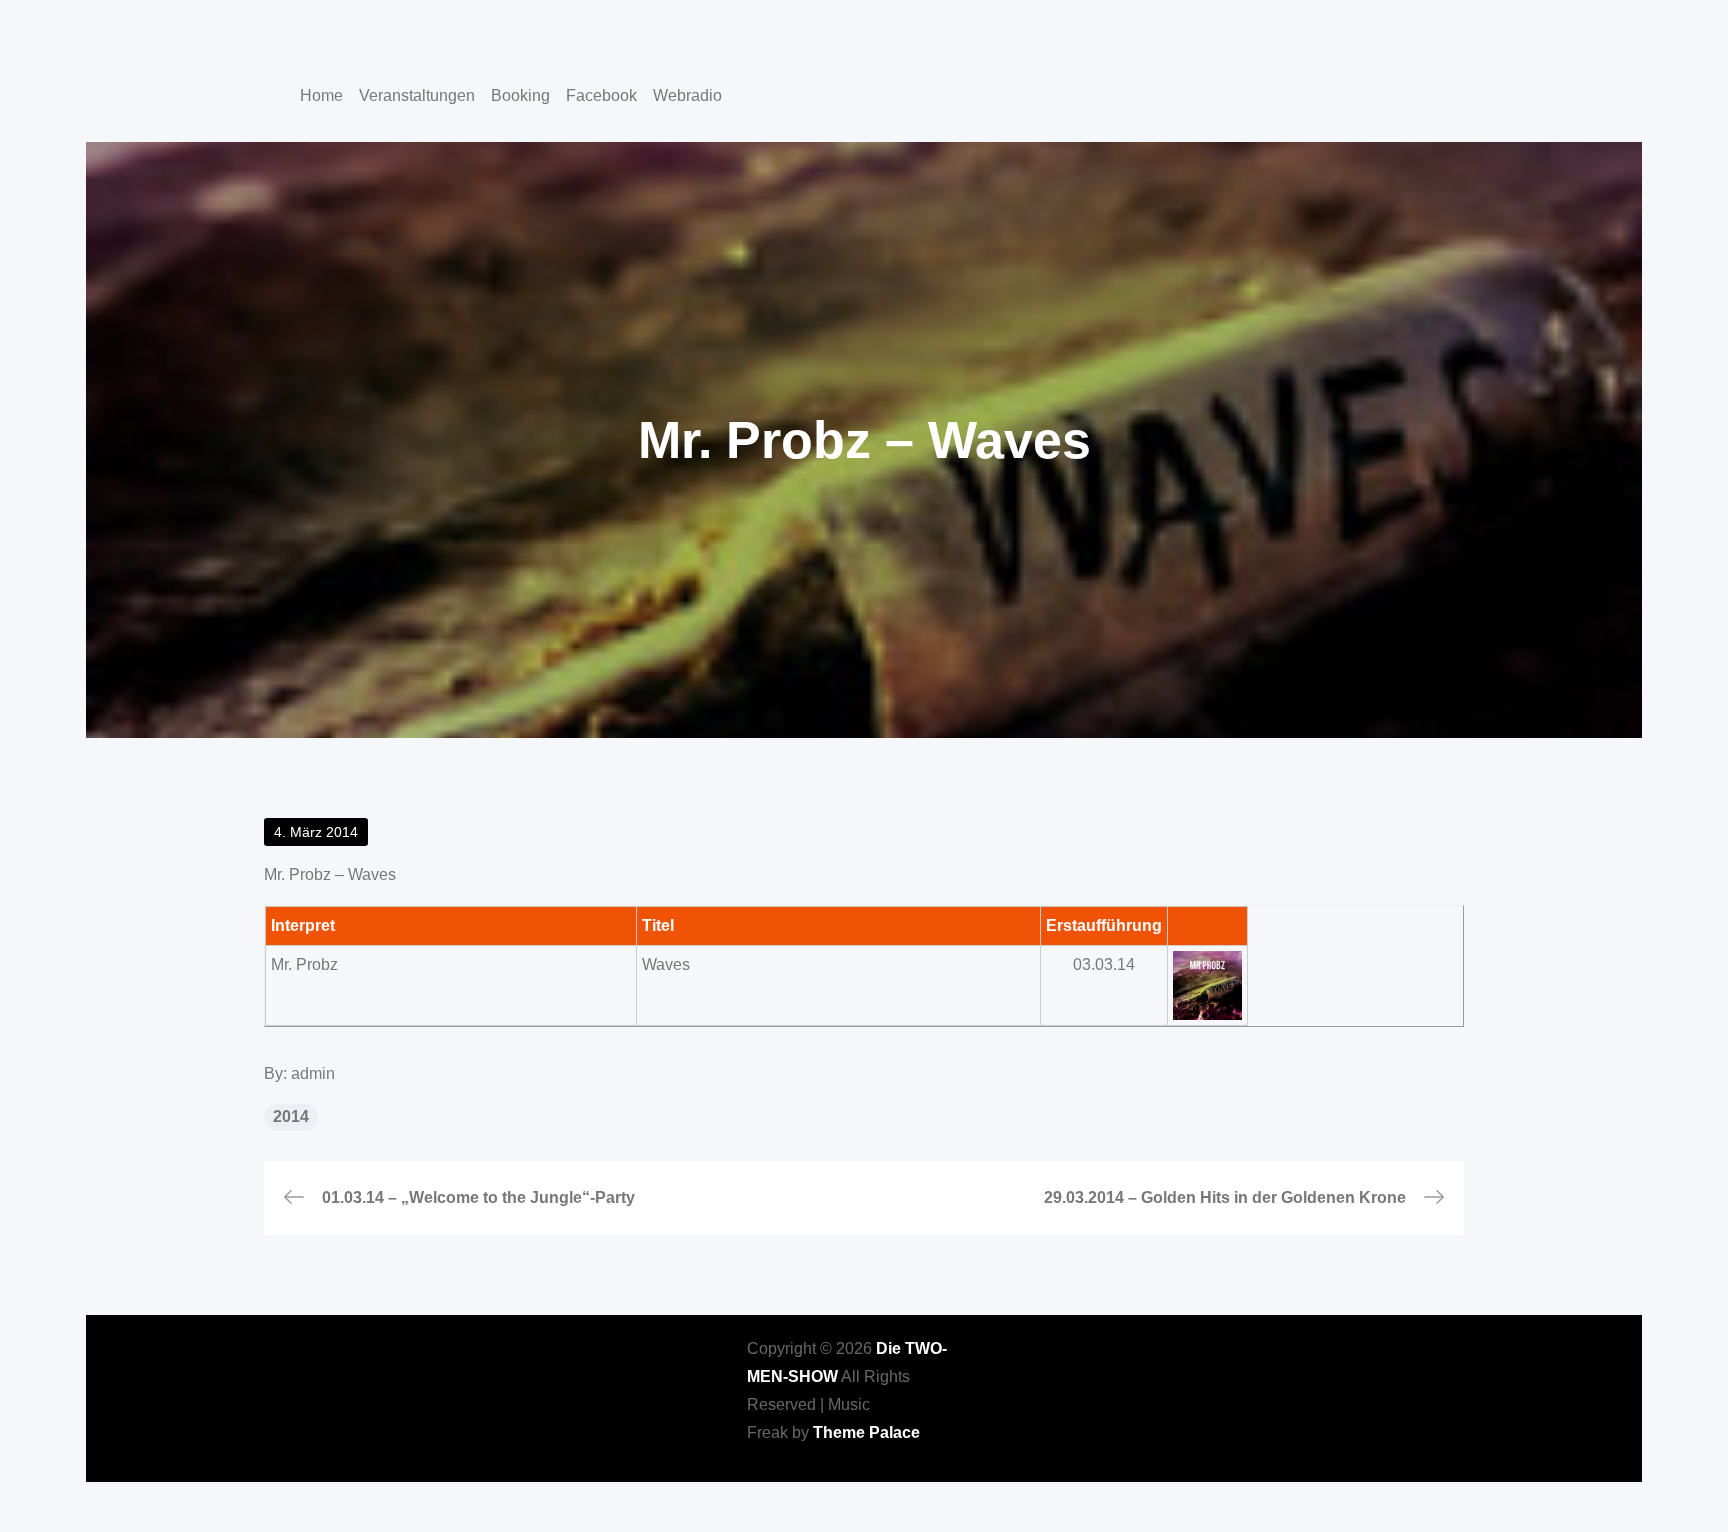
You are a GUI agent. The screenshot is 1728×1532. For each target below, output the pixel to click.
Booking (520, 95)
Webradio (687, 95)
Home (321, 95)
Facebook (601, 95)
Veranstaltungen (417, 95)
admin (313, 1073)
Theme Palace (866, 1432)
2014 (291, 1116)
